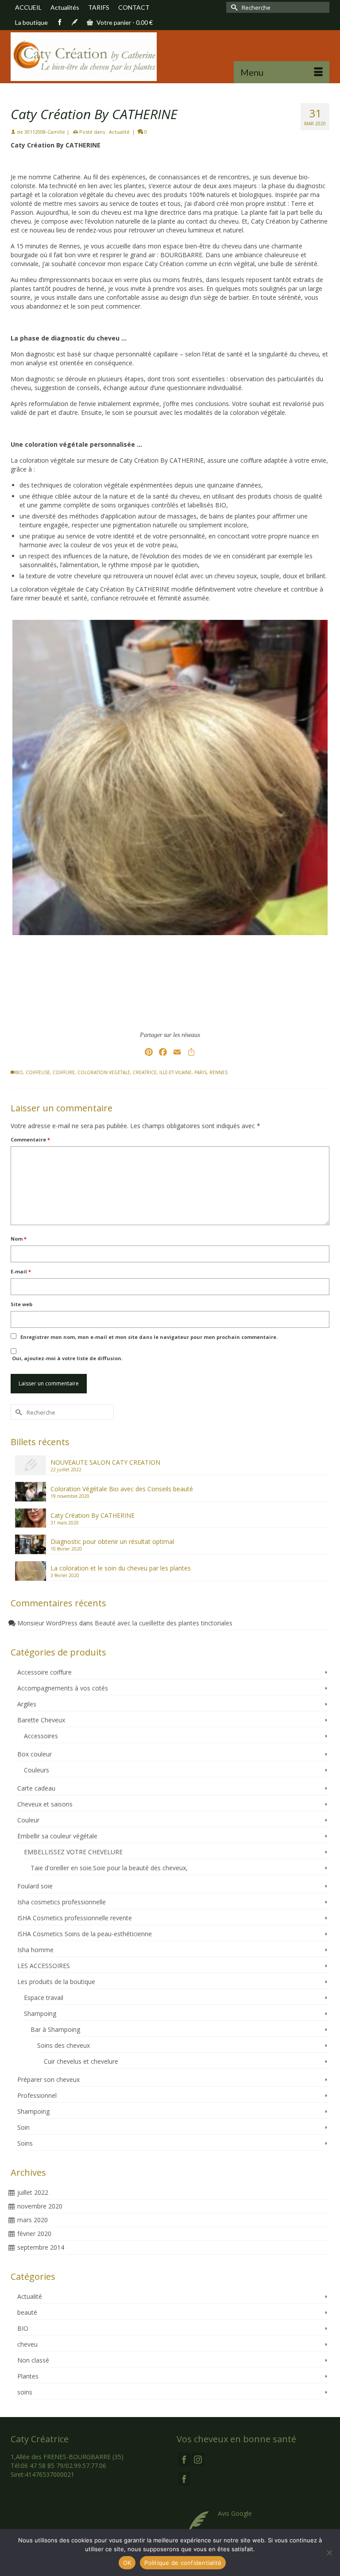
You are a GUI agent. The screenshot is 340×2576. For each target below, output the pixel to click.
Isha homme (35, 1950)
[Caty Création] (170, 57)
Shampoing (40, 2013)
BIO (19, 1072)
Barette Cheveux (41, 1720)
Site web (21, 1304)
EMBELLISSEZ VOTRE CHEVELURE (73, 1852)
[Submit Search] (233, 7)
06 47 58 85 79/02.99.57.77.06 (64, 2466)
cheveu (27, 2344)
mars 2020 (33, 2220)
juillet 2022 (33, 2192)
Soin (23, 2127)
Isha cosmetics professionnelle (62, 1902)
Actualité (119, 132)
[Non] (329, 2553)
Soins (25, 2143)
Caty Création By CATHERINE (93, 1515)
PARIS (201, 1072)
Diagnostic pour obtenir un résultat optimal (112, 1541)
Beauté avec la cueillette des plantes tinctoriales (164, 1623)
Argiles (27, 1704)
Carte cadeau (36, 1788)
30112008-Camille (45, 132)
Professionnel (37, 2095)
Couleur (28, 1820)
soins (25, 2392)
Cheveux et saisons (45, 1804)
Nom (19, 1239)
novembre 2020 (40, 2206)
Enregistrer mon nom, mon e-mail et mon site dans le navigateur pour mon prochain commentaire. (149, 1337)
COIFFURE (64, 1072)
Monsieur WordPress (47, 1623)
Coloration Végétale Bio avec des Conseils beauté (122, 1489)
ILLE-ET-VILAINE (176, 1072)
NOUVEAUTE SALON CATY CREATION (105, 1462)
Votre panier (124, 22)
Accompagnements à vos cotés (63, 1688)
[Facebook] (184, 2459)
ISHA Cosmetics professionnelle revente (75, 1918)
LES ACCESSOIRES (44, 1966)
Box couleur (35, 1754)
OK (127, 2563)
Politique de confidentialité (183, 2563)
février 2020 (34, 2234)
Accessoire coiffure (44, 1672)
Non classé (33, 2360)
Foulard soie (35, 1886)
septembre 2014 (41, 2247)
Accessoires (41, 1736)
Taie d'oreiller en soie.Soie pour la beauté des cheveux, (109, 1868)
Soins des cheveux (64, 2045)
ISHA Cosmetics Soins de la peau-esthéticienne (85, 1934)
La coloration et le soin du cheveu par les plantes (121, 1568)
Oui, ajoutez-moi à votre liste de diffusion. (67, 1358)
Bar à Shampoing (55, 2029)
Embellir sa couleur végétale (57, 1836)
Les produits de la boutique (56, 1982)
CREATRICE (145, 1072)
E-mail (21, 1271)
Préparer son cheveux (48, 2079)
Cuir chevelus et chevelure (81, 2061)
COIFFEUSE (38, 1072)
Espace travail (44, 1998)
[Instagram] (198, 2459)
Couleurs (37, 1770)
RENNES (218, 1072)
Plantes (28, 2376)
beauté (27, 2312)
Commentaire (30, 1139)
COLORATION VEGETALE (104, 1072)
